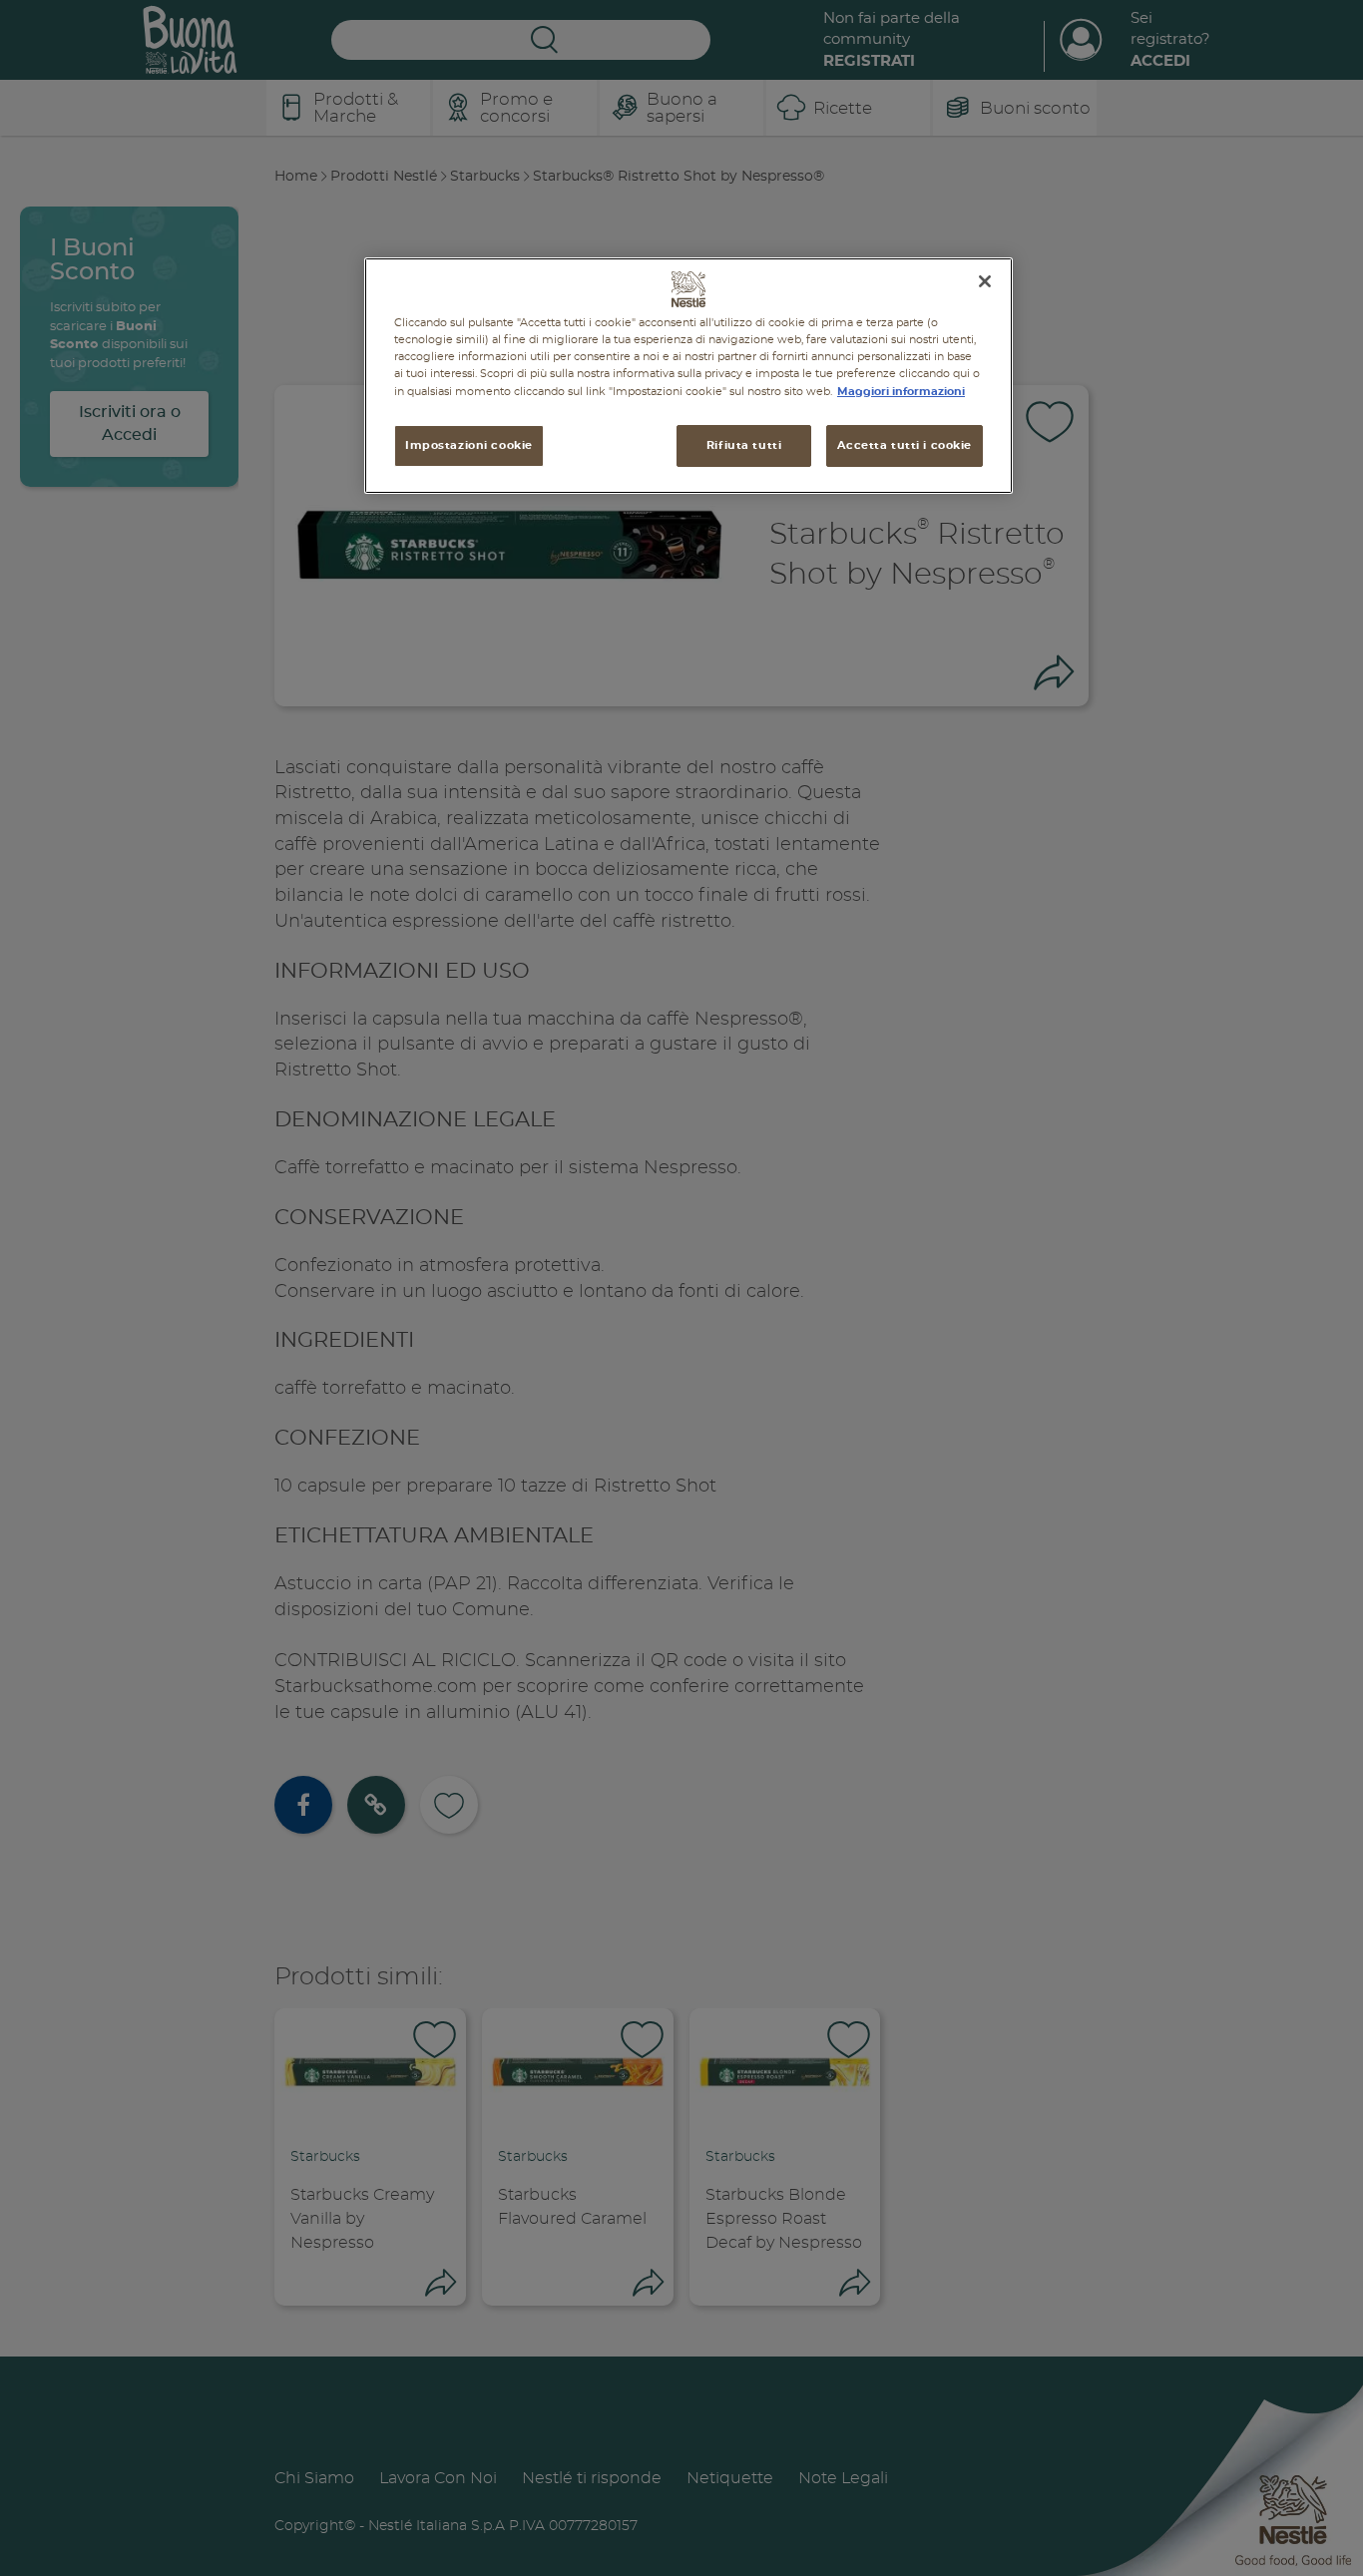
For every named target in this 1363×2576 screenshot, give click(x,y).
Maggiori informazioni (901, 391)
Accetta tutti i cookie (905, 445)
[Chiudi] (985, 281)
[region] (688, 376)
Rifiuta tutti (744, 445)
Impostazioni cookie (469, 445)
